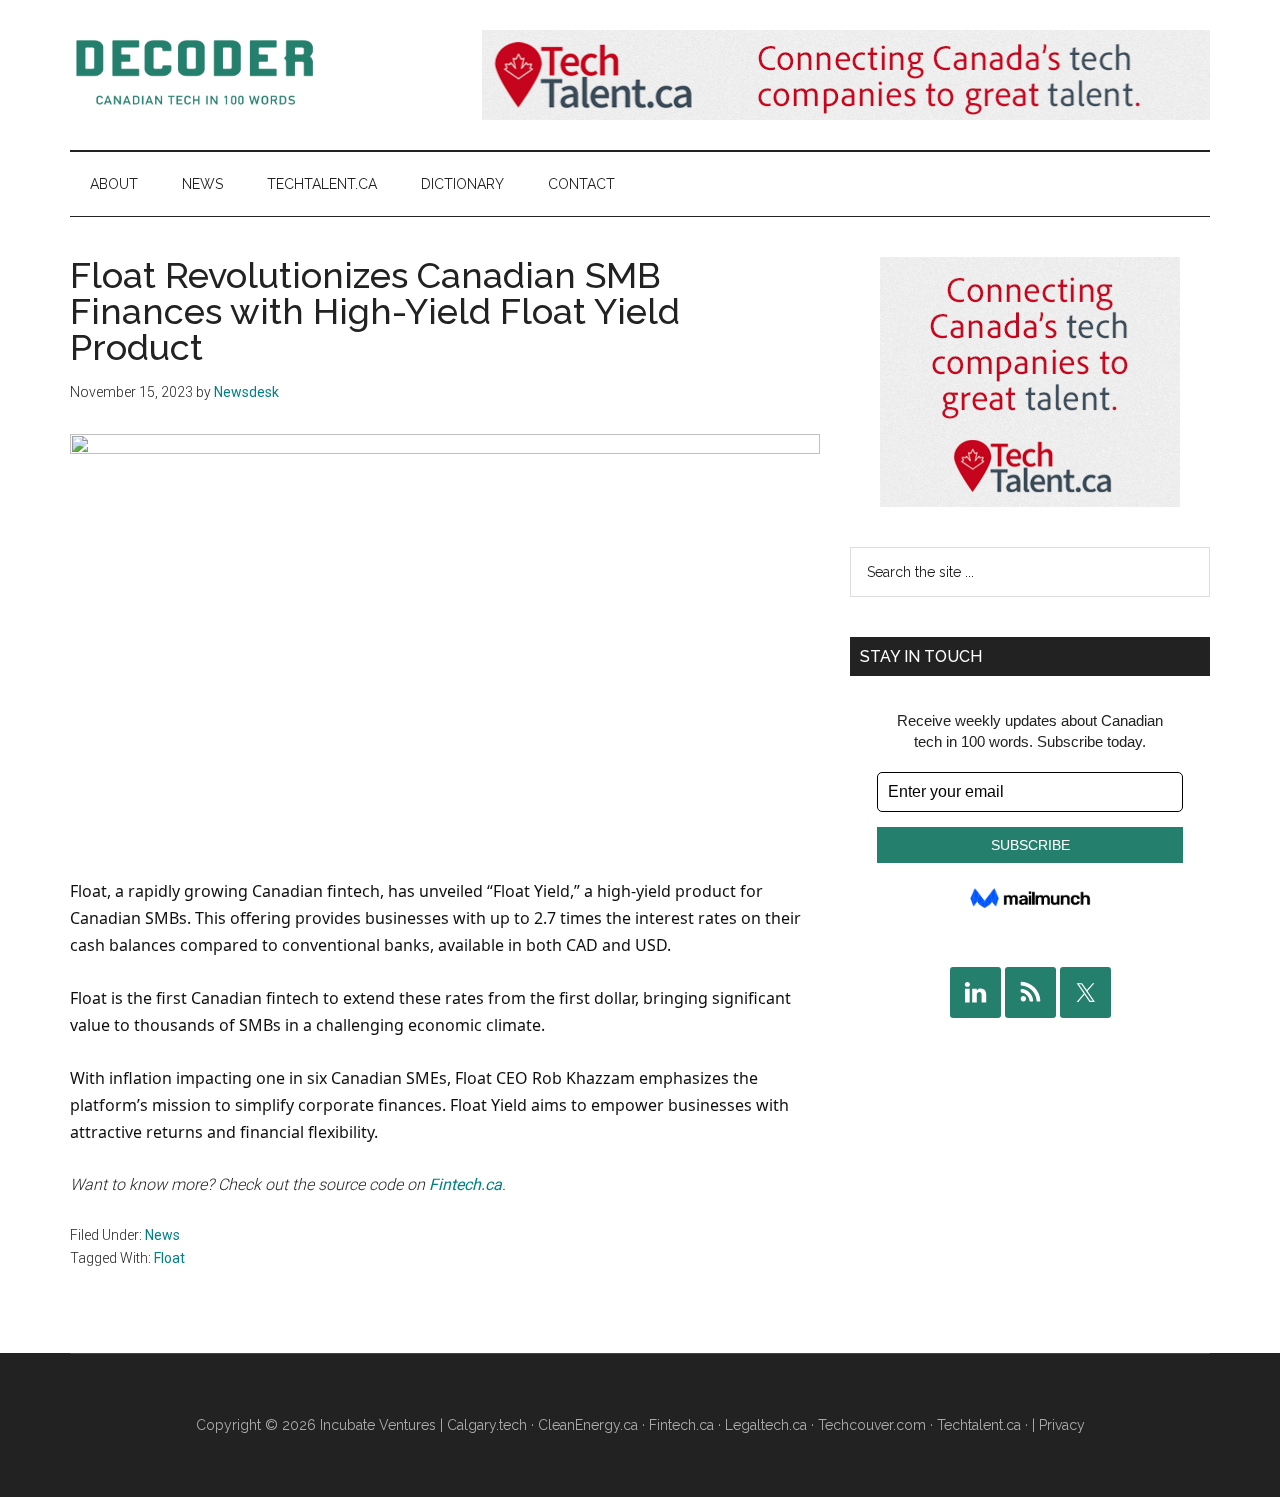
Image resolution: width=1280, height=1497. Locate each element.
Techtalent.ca (979, 1425)
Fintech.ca (465, 1184)
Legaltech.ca (766, 1425)
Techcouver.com (872, 1425)
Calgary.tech (487, 1425)
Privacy (1062, 1425)
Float (169, 1258)
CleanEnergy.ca (588, 1425)
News (162, 1235)
